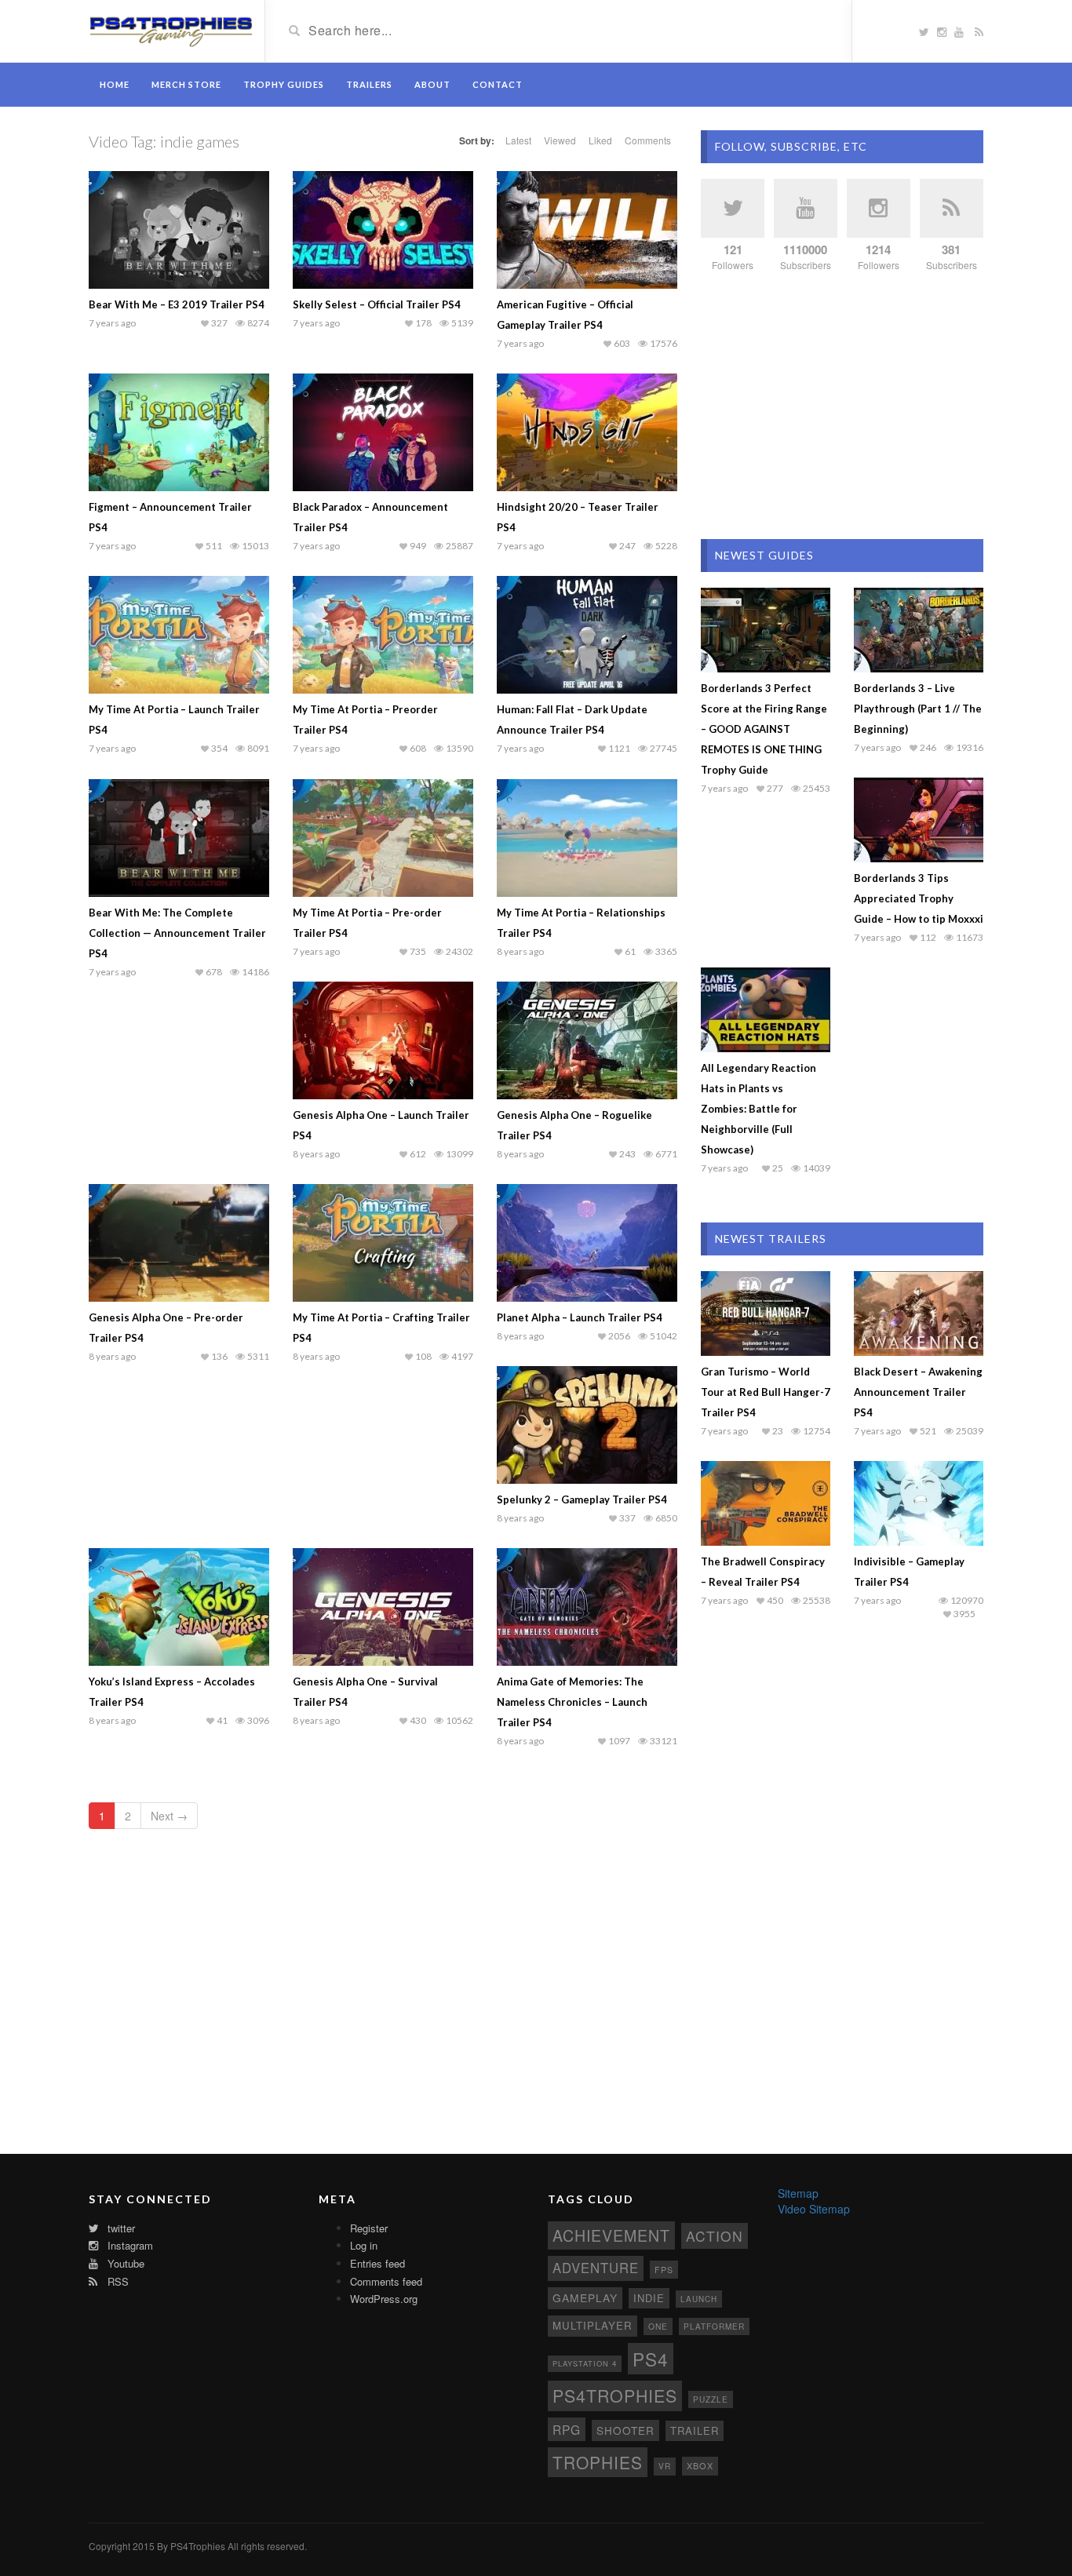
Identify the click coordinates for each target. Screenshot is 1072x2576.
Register (369, 2228)
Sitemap (798, 2193)
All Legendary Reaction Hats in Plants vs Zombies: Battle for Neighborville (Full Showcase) (758, 1109)
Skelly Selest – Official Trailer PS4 (377, 304)
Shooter (625, 2430)
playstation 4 (585, 2363)
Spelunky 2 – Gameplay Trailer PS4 (582, 1499)
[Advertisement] (842, 406)
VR (665, 2466)
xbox (700, 2465)
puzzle (711, 2399)
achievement (611, 2235)
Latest (518, 140)
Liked (600, 140)
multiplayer (593, 2325)
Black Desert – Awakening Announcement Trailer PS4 (918, 1392)
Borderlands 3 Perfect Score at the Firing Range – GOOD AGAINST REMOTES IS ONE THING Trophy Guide (764, 729)
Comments (648, 140)
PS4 (651, 2359)
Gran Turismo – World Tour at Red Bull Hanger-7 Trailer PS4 (766, 1392)
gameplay (585, 2297)
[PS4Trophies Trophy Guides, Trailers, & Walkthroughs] (171, 30)
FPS (664, 2270)
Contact (498, 84)
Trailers (369, 84)
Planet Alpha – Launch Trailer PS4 (580, 1317)
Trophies (598, 2462)
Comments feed (386, 2281)
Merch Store (186, 84)
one (658, 2326)
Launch (699, 2299)
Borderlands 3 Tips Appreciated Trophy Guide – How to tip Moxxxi (919, 898)
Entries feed (377, 2263)
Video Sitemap (814, 2209)
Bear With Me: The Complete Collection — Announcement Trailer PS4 (177, 933)
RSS (117, 2281)
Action (715, 2236)
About (432, 84)
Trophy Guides (284, 84)
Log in (364, 2245)
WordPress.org (384, 2299)
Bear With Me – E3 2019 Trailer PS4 (177, 304)
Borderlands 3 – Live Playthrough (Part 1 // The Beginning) (918, 709)
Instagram (129, 2245)
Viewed (560, 140)
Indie (649, 2298)
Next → (169, 1816)
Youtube (124, 2263)
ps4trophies (615, 2395)
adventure (596, 2268)
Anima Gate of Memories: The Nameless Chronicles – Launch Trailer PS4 (572, 1702)
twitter (120, 2228)
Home (115, 84)
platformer (714, 2326)
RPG (567, 2429)
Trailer (695, 2430)
